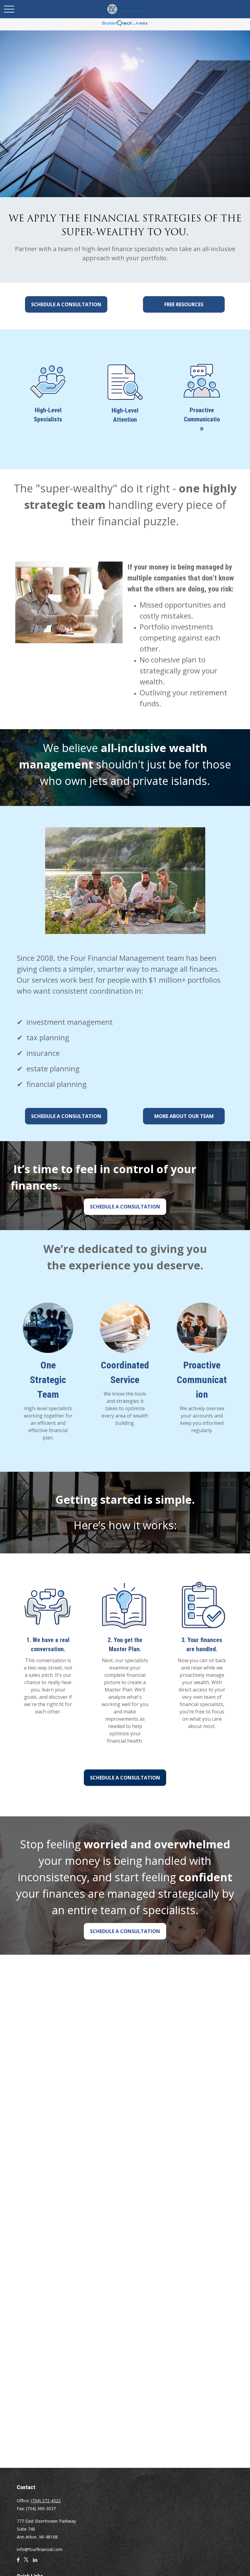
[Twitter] (26, 2562)
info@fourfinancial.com (40, 2549)
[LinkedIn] (35, 2562)
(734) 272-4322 (46, 2501)
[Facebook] (18, 2562)
